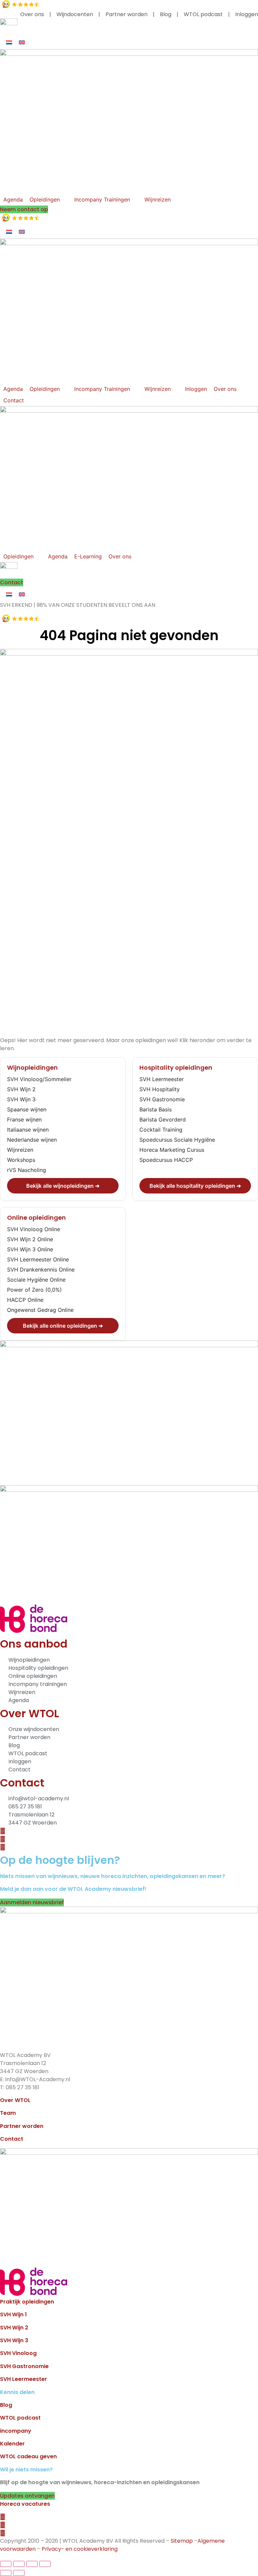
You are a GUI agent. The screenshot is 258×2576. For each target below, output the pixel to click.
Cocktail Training (161, 1130)
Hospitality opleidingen (176, 1068)
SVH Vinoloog (18, 2353)
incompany (16, 2431)
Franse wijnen (24, 1119)
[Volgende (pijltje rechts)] (19, 2573)
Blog (6, 2405)
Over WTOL (30, 1713)
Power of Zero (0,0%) (34, 1290)
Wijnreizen (20, 1150)
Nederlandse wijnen (32, 1140)
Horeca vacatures (25, 2504)
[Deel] (32, 2564)
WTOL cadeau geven (28, 2456)
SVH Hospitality (160, 1089)
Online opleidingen (36, 1218)
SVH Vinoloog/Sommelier (39, 1079)
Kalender (12, 2444)
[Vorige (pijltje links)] (6, 2573)
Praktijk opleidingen (27, 2302)
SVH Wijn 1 (13, 2314)
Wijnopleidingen (32, 1068)
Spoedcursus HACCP (166, 1160)
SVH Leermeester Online (38, 1259)
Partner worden (22, 2126)
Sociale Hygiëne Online (36, 1280)
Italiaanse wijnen (28, 1130)
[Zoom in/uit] (6, 2564)
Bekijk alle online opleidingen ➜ (63, 1326)
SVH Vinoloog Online (34, 1229)
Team (8, 2113)
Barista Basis (156, 1109)
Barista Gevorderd (163, 1119)
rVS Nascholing (27, 1170)
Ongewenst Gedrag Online (40, 1310)
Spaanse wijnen (27, 1109)
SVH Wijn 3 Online (30, 1249)
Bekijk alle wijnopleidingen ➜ (63, 1186)
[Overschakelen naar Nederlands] (9, 42)
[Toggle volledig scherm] (19, 2564)
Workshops (21, 1160)
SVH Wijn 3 (21, 1099)
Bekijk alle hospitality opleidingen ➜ (195, 1186)
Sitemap (182, 2541)
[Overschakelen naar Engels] (22, 42)
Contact (22, 1783)
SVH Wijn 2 (21, 1089)
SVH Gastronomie (162, 1099)
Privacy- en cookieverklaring (80, 2549)
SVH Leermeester (162, 1079)
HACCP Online (25, 1300)
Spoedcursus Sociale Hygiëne (177, 1140)
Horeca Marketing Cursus (172, 1150)
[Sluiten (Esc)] (45, 2564)
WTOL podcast (20, 2418)
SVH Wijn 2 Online (30, 1239)
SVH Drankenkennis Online (41, 1269)
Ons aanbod (34, 1644)
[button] (49, 199)
